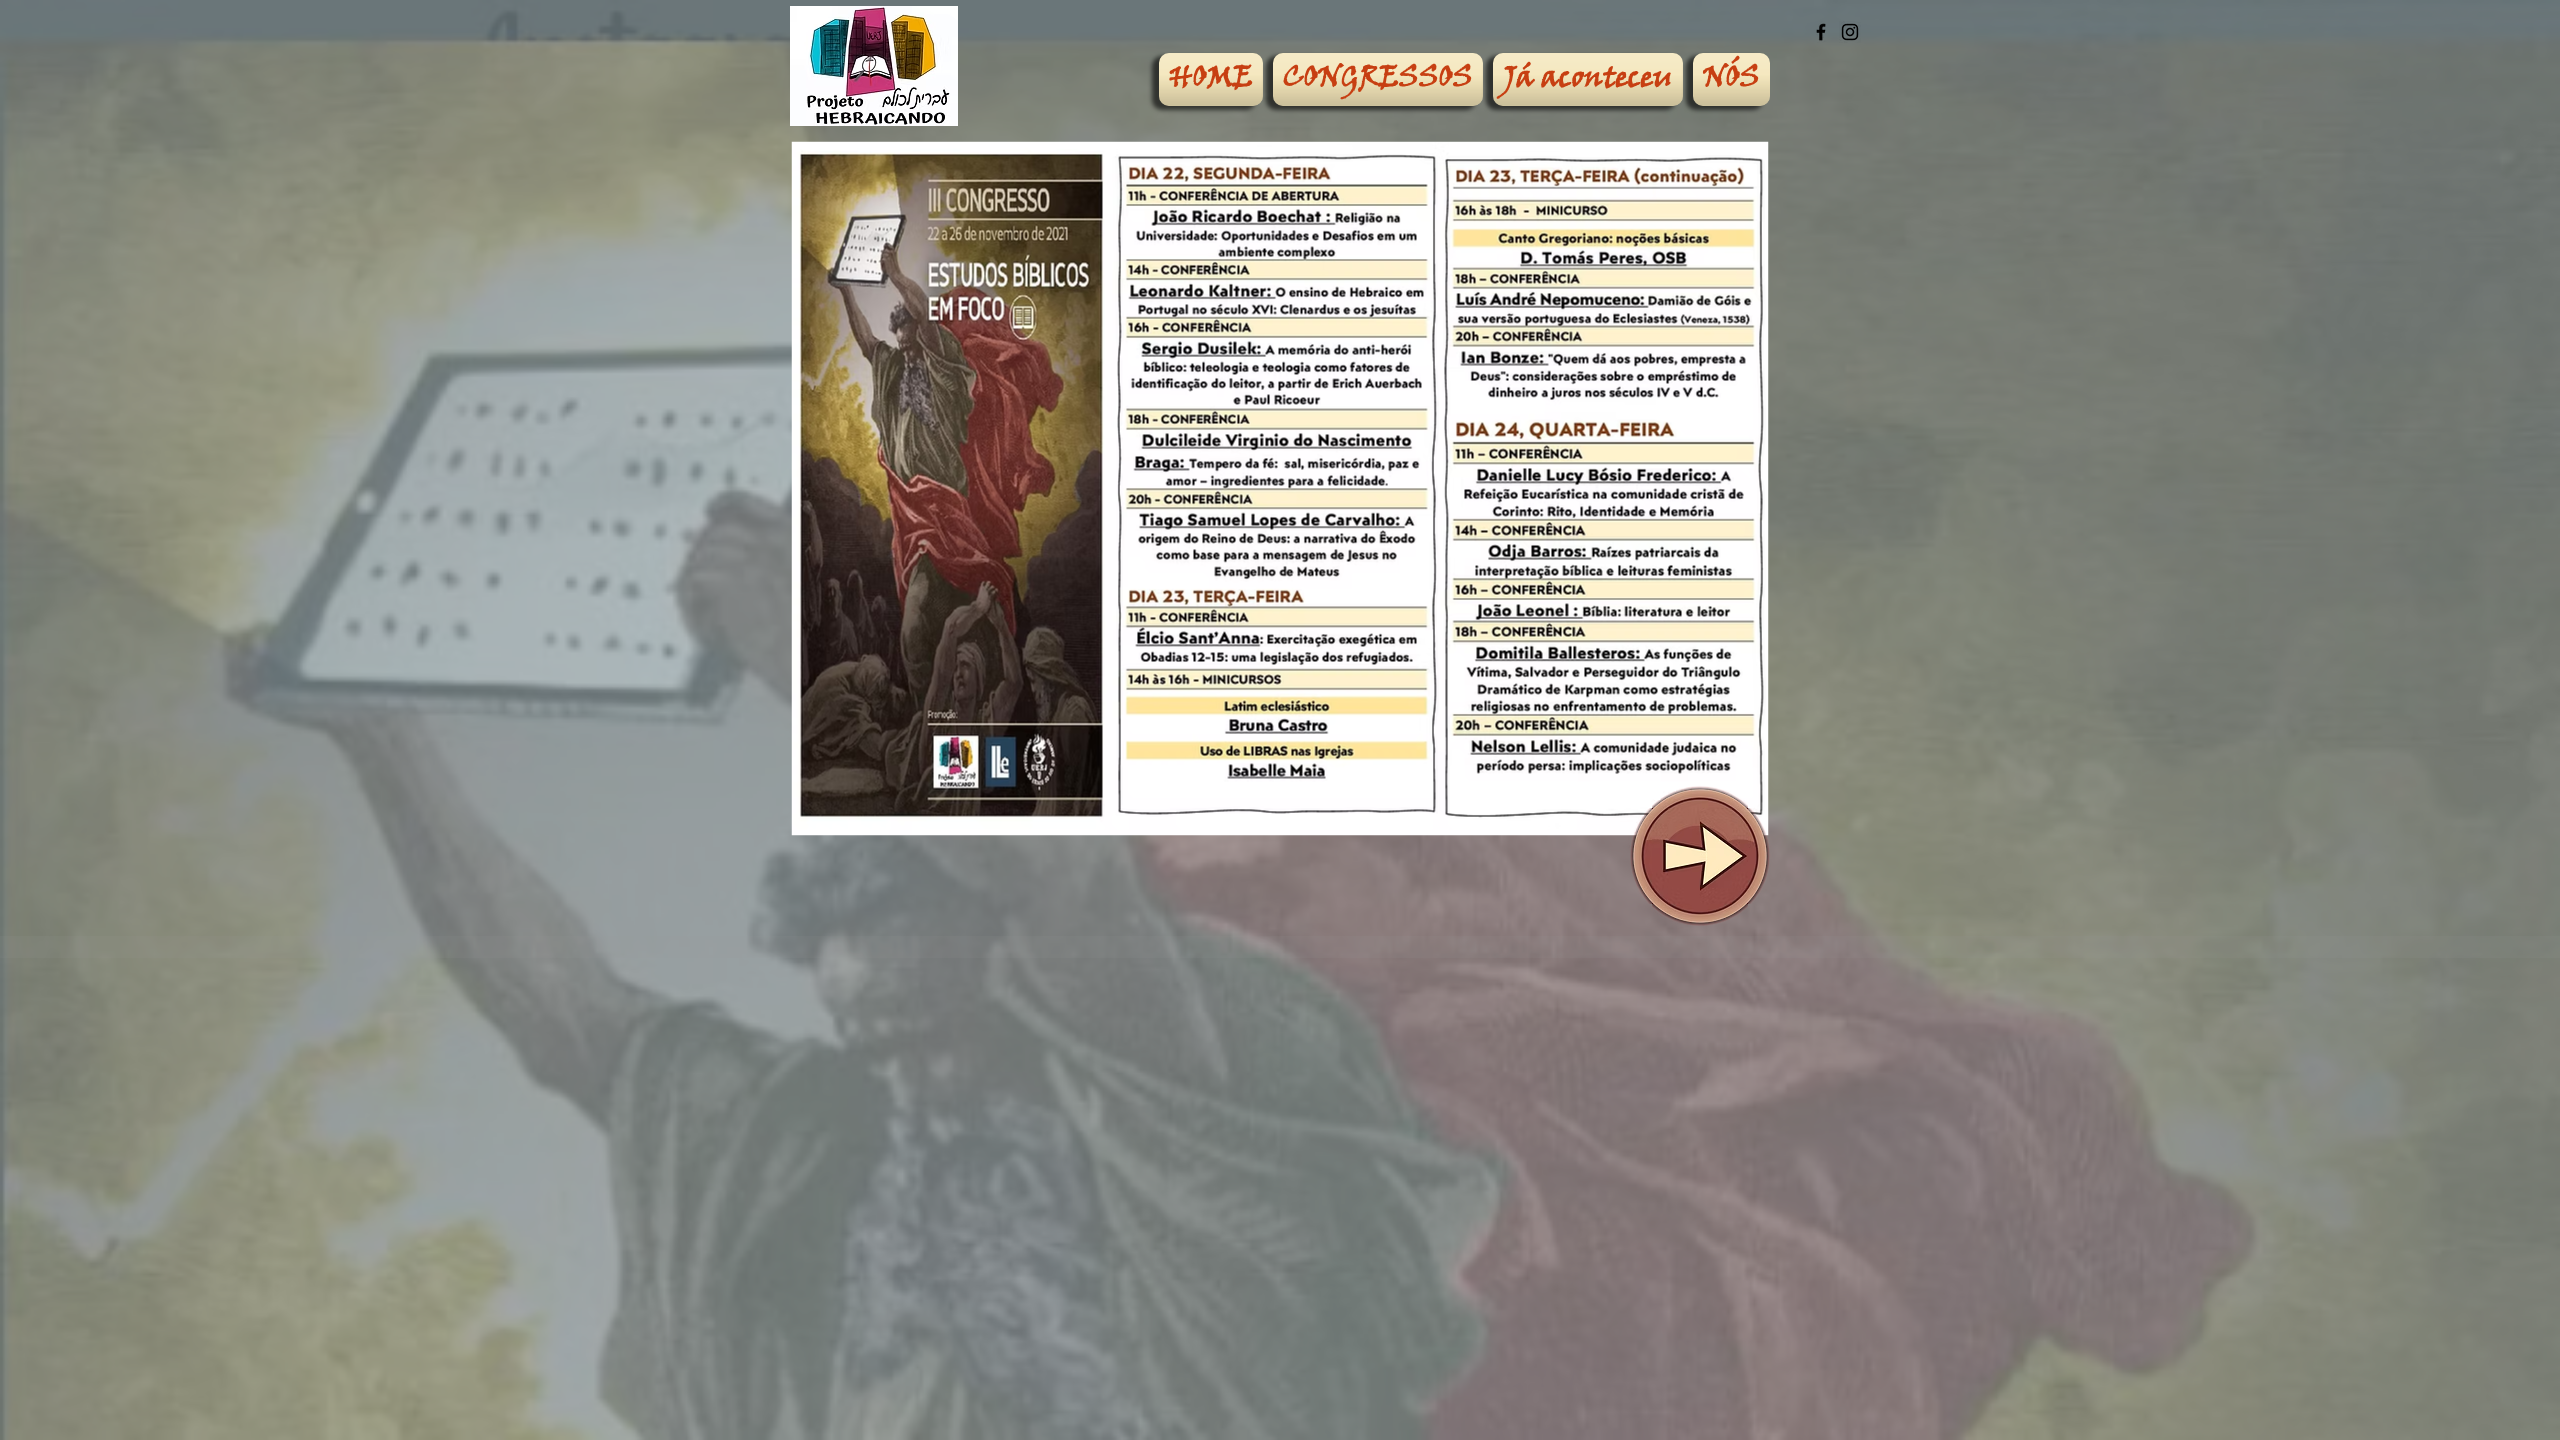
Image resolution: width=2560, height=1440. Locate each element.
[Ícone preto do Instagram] (1850, 32)
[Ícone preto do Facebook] (1821, 32)
